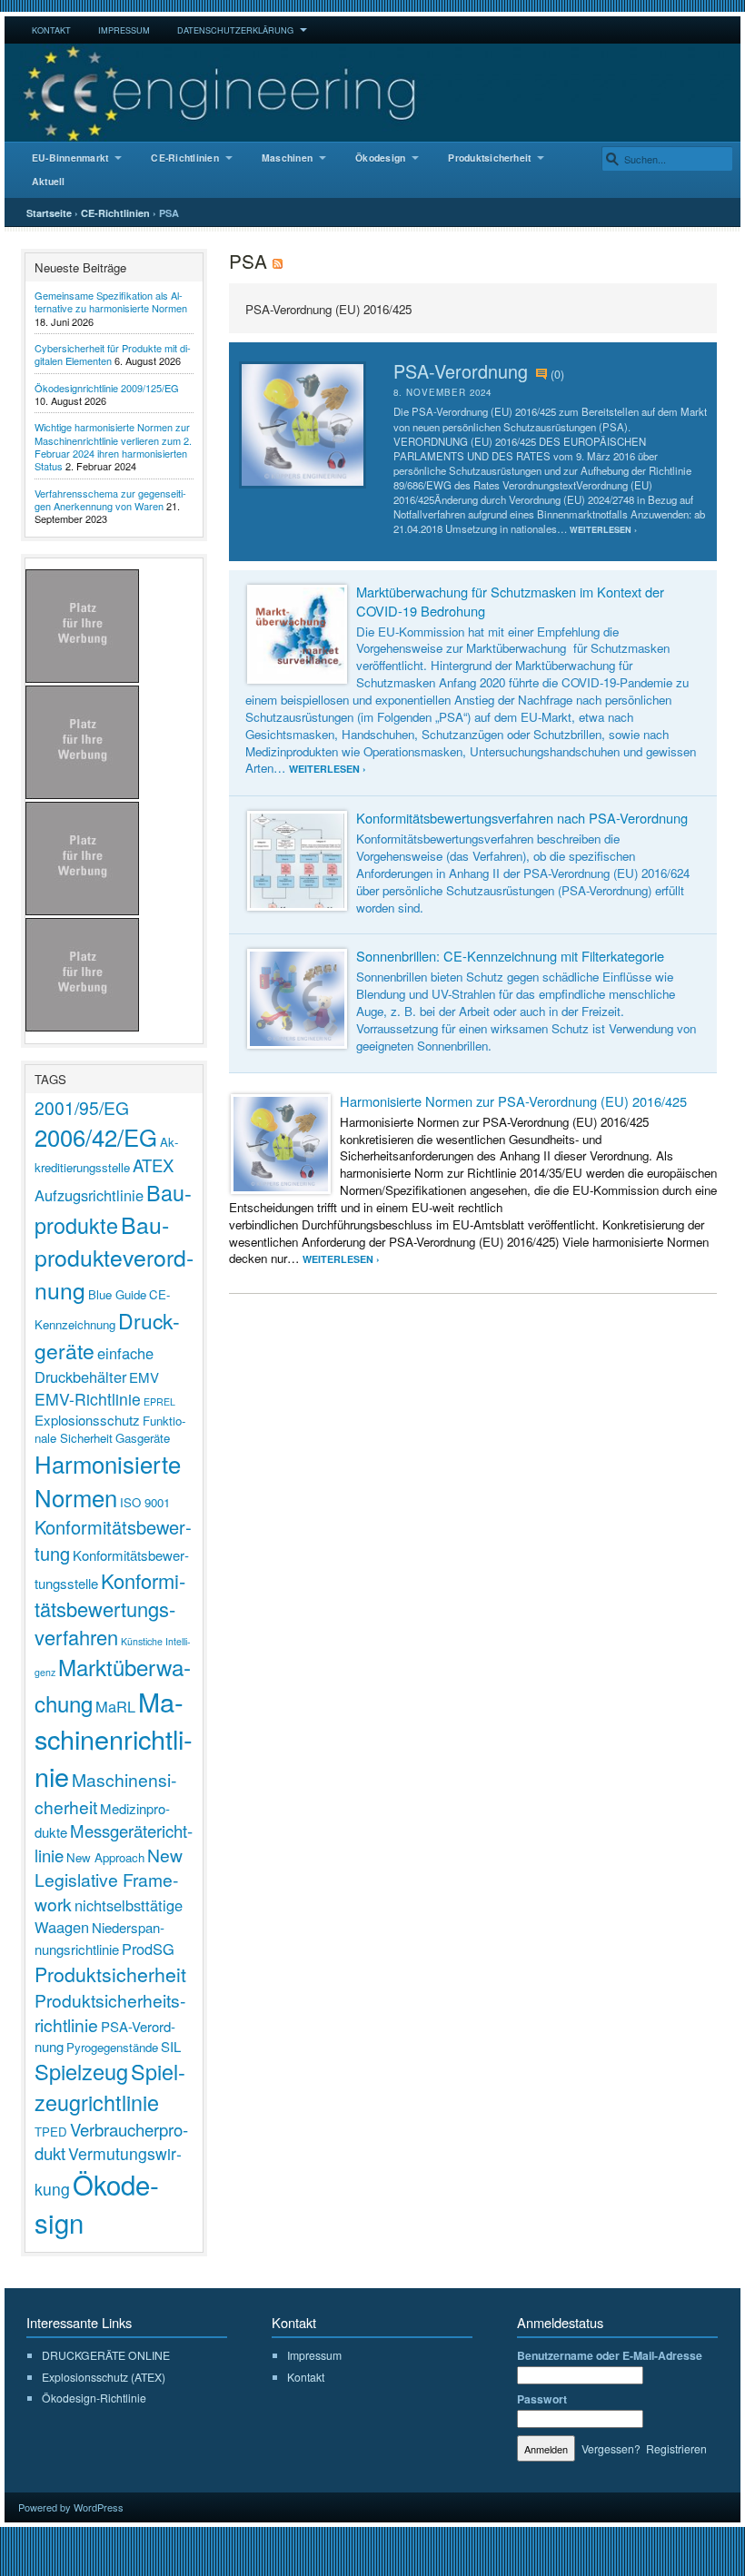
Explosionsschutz (87, 1420)
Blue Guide (117, 1294)
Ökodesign (380, 158)
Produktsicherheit (489, 158)
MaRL (115, 1706)
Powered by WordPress (71, 2507)
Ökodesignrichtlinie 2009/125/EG (107, 388)
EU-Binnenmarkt (70, 158)
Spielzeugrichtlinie (110, 2087)
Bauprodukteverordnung (114, 1257)
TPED (51, 2132)
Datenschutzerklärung (235, 30)
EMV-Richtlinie (88, 1399)
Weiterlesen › (603, 530)
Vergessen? (611, 2448)
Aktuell (49, 181)
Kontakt (51, 30)
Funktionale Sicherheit (110, 1429)
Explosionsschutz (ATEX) (104, 2377)
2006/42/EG (96, 1136)
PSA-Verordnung (461, 371)
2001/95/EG (82, 1107)
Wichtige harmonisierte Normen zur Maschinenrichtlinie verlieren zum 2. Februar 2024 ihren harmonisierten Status (113, 446)
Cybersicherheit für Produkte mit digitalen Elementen (113, 354)
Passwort (542, 2399)
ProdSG (148, 1949)
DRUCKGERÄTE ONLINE (106, 2355)
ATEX (153, 1165)
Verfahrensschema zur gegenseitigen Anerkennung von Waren (110, 499)
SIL (171, 2046)
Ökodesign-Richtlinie (94, 2398)
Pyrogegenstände (112, 2047)
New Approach (105, 1857)
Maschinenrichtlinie (114, 1738)
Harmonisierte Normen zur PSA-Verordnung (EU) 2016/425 (513, 1101)
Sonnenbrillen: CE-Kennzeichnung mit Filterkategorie (510, 956)
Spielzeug (81, 2071)
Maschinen (287, 158)
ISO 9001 (145, 1502)
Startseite (49, 213)
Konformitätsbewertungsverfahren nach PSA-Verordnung (522, 818)
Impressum (124, 30)
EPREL (159, 1402)
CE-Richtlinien (184, 158)
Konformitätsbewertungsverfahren (110, 1609)
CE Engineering (372, 93)
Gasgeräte (143, 1438)
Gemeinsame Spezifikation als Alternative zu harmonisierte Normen (111, 301)
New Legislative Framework (109, 1879)
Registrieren (676, 2448)
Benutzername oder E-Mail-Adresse (610, 2355)
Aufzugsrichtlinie (89, 1195)
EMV (144, 1377)
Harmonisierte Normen (108, 1480)
